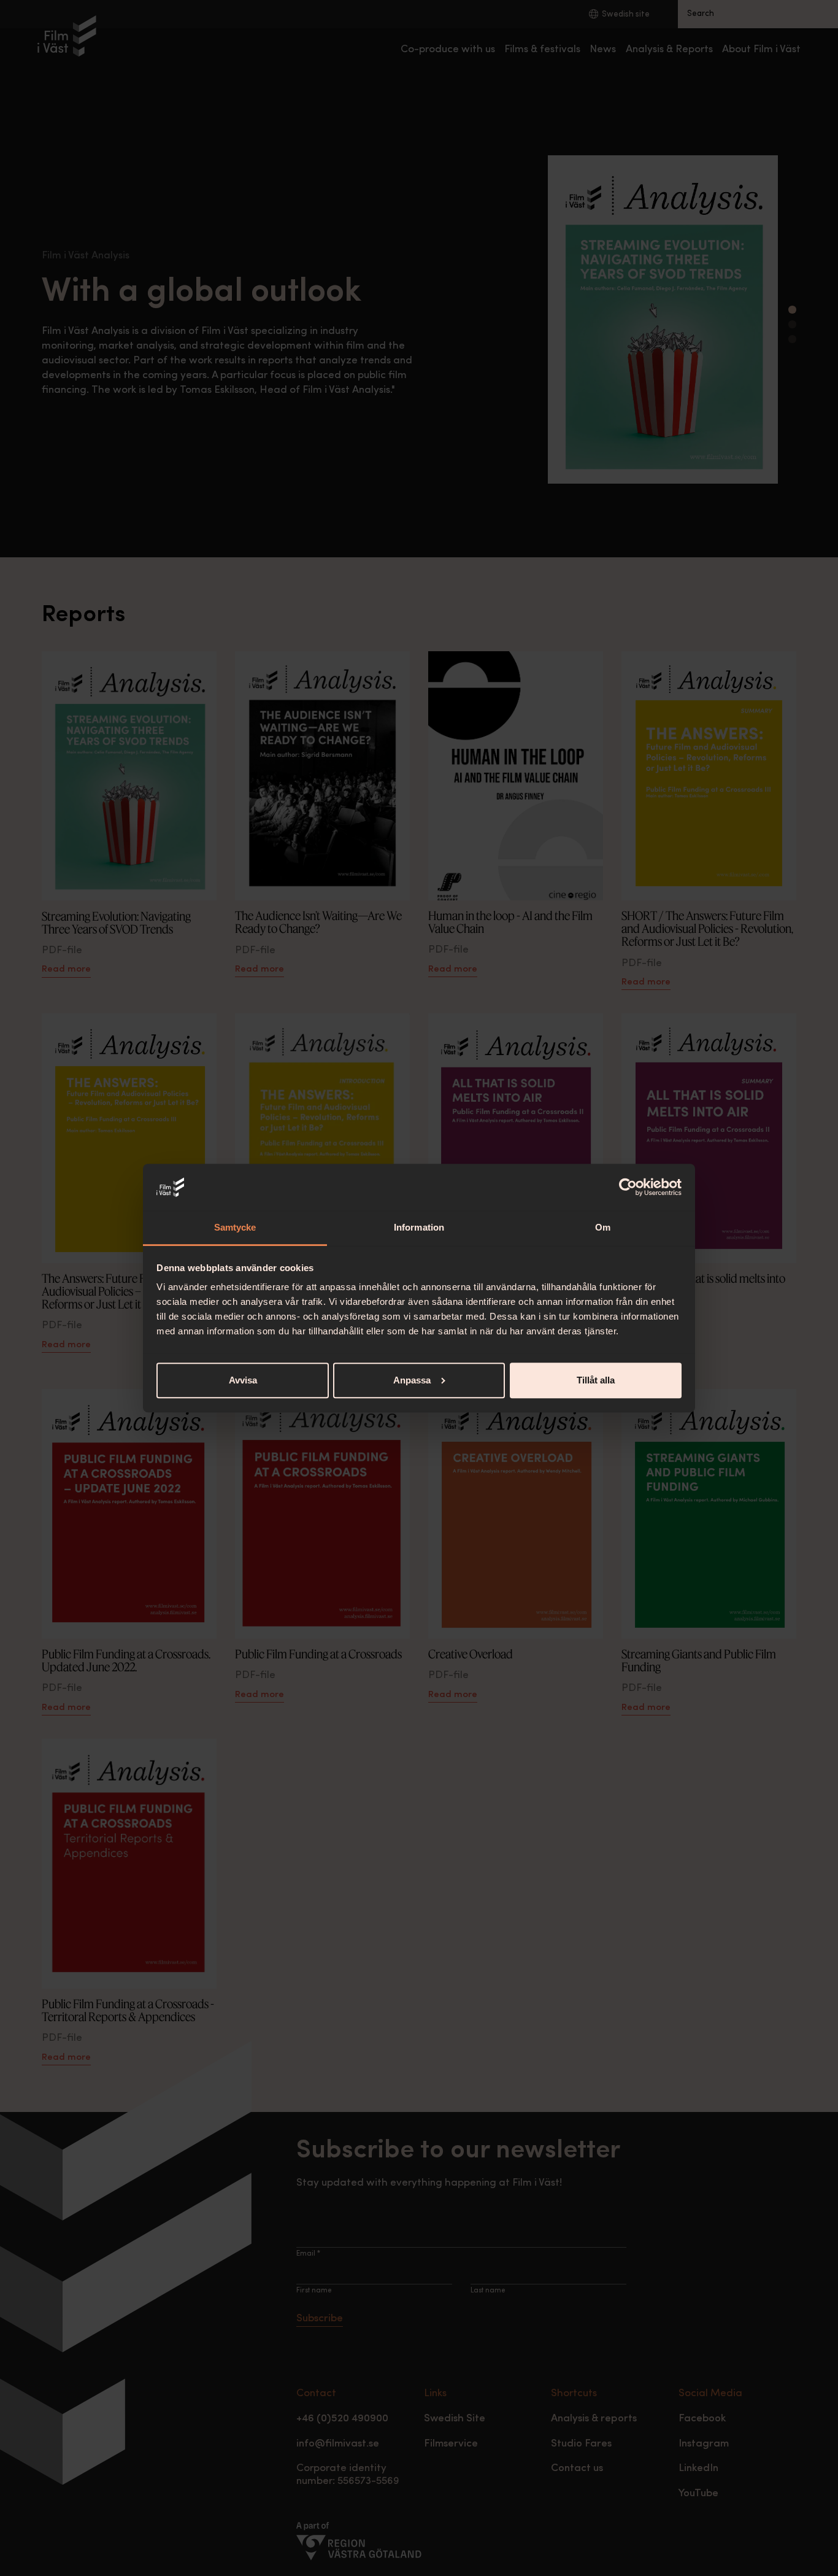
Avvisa (243, 1380)
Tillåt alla (596, 1380)
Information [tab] (419, 1227)
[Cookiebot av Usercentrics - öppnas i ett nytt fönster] (628, 1187)
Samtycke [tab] (235, 1227)
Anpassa (412, 1380)
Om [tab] (603, 1227)
